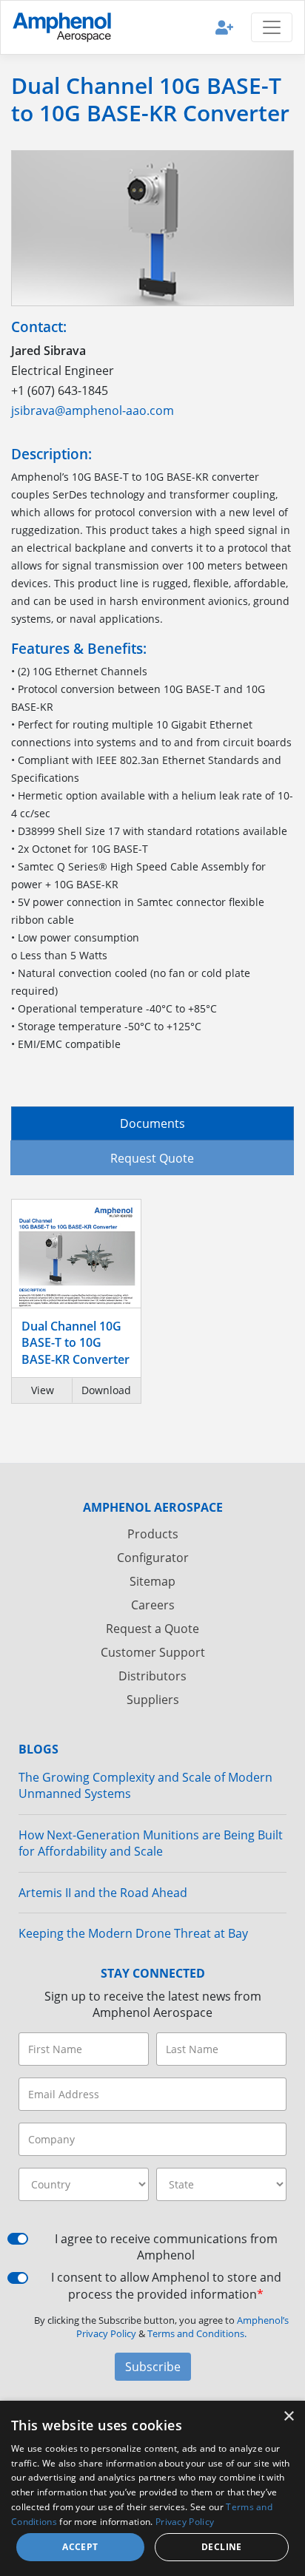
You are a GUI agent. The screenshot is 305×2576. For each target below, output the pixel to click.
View (43, 1390)
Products (153, 1534)
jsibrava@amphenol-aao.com (93, 410)
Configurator (153, 1558)
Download (106, 1390)
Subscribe (153, 2367)
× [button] (288, 2417)
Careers (153, 1605)
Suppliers (153, 1700)
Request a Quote (152, 1629)
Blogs (38, 1749)
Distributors (152, 1676)
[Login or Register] (224, 27)
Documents (152, 1123)
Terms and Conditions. (197, 2333)
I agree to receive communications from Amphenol (166, 2247)
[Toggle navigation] (272, 27)
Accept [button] (80, 2547)
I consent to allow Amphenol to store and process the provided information (166, 2285)
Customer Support (153, 1652)
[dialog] (152, 2488)
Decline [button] (222, 2547)
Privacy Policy (185, 2522)
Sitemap (152, 1581)
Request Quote (152, 1158)
